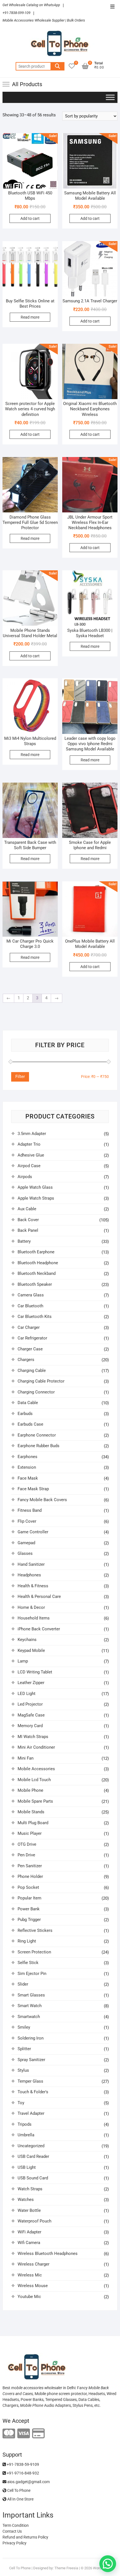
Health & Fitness (33, 1586)
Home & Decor (31, 1607)
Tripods (25, 2124)
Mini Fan (26, 1758)
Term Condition (16, 2525)
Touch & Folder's (33, 2092)
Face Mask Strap (33, 1489)
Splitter (24, 2049)
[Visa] (24, 2434)
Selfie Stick (28, 1963)
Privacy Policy (15, 2543)
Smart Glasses (31, 1995)
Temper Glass (30, 2081)
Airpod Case (29, 1166)
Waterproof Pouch (34, 2221)
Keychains (27, 1640)
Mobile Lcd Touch (34, 1780)
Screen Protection (34, 1952)
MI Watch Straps (33, 1737)
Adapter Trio (29, 1144)
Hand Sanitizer (31, 1564)
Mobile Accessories (36, 1769)
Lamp (23, 1661)
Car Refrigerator (32, 1338)
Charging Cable (32, 1371)
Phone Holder (30, 1876)
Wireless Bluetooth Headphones (48, 2254)
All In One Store (20, 2499)
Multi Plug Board (33, 1823)
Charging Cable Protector (41, 1381)
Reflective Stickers (35, 1930)
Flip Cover (27, 1521)
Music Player (30, 1833)
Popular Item (29, 1898)
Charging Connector (36, 1392)
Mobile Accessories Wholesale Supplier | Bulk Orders (44, 20)
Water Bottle (29, 2210)
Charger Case (30, 1349)
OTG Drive (27, 1844)
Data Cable (28, 1403)
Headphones (29, 1575)
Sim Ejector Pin (32, 1974)
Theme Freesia (66, 2568)
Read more (30, 317)
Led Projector (30, 1704)
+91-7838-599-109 (16, 13)
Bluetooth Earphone (36, 1252)
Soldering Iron (31, 2038)
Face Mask (28, 1478)
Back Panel (28, 1230)
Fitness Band (30, 1510)
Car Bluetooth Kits (35, 1317)
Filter (20, 1077)
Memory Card (30, 1726)
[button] (108, 2564)
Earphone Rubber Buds (39, 1446)
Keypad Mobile (31, 1650)
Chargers (26, 1360)
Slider (23, 1984)
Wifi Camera (29, 2243)
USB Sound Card (33, 2178)
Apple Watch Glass (35, 1187)
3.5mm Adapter (32, 1134)
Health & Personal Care (39, 1597)
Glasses (25, 1553)
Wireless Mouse (33, 2286)
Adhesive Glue (31, 1155)
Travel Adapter (31, 2113)
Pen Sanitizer (30, 1866)
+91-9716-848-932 (22, 2473)
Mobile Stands (31, 1812)
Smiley (24, 2027)
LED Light (27, 1694)
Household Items (34, 1618)
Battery (24, 1241)
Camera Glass (31, 1295)
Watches (26, 2200)
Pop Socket (28, 1887)
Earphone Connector (37, 1435)
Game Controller (33, 1532)
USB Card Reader (33, 2156)
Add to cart (30, 218)
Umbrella (26, 2135)
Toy (21, 2103)
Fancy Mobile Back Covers (42, 1500)
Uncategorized (31, 2146)
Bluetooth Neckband (37, 1273)
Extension (27, 1467)
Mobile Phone (30, 1790)
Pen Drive (26, 1855)
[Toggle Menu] (110, 97)
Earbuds (25, 1414)
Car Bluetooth (30, 1306)
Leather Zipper (31, 1683)
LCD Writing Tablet (35, 1672)
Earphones (27, 1457)
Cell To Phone (18, 2490)
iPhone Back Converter (39, 1629)
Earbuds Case (30, 1424)
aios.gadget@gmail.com (28, 2482)
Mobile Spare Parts (35, 1801)
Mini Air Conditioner (36, 1747)
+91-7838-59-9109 (22, 2464)
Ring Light (27, 1941)
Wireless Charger (33, 2264)
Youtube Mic (29, 2297)
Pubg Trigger (29, 1920)
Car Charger (29, 1327)
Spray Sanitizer (31, 2060)
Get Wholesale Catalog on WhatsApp (31, 5)
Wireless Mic (30, 2275)
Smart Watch (30, 2006)
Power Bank (29, 1909)
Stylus (23, 2070)
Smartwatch (29, 2017)
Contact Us (12, 2531)
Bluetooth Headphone (38, 1263)
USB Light (27, 2167)
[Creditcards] (38, 2434)
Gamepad (26, 1543)
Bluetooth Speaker (35, 1284)
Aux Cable (27, 1209)
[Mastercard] (9, 2434)
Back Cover (28, 1220)
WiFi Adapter (29, 2232)
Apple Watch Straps (36, 1198)
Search (57, 66)
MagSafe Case (31, 1715)
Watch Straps (30, 2189)
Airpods (25, 1177)
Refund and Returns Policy (25, 2537)
